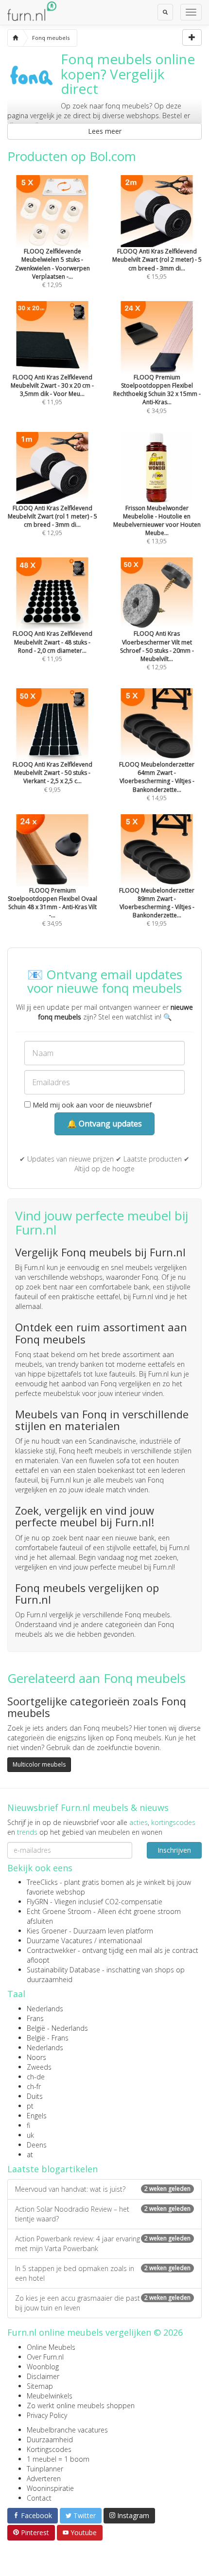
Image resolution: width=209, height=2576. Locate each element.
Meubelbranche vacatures (67, 2430)
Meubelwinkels (50, 2396)
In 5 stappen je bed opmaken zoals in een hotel (103, 2273)
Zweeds (39, 2067)
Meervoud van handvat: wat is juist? (103, 2189)
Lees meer (105, 131)
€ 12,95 (52, 268)
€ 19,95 (157, 907)
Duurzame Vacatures (60, 1941)
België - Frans (48, 2038)
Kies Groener (47, 1931)
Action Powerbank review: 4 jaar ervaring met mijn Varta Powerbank (103, 2244)
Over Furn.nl (45, 2357)
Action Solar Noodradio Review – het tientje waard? (103, 2214)
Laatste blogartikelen (52, 2169)
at (30, 2155)
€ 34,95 (157, 394)
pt (30, 2106)
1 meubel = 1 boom (58, 2459)
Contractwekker (51, 1950)
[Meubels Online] (15, 38)
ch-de (36, 2077)
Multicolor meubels (39, 1764)
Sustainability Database (63, 1970)
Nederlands (45, 2009)
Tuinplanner (45, 2469)
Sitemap (40, 2386)
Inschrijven (174, 1850)
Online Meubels (51, 2347)
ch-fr (34, 2086)
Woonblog (43, 2367)
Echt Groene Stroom (59, 1911)
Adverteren (44, 2478)
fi (28, 2125)
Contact (39, 2498)
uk (30, 2135)
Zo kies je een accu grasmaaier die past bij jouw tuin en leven (103, 2303)
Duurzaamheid (50, 2440)
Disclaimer (43, 2376)
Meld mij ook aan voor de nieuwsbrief (91, 1105)
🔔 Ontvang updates (104, 1124)
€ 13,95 (157, 525)
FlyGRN (37, 1902)
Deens (37, 2145)
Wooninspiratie (50, 2488)
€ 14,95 (157, 781)
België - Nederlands (57, 2028)
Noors (36, 2057)
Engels (37, 2116)
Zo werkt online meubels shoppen (81, 2406)
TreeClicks (42, 1882)
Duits (35, 2096)
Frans (35, 2018)
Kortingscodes (49, 2449)
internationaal (120, 1941)
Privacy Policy (47, 2415)
